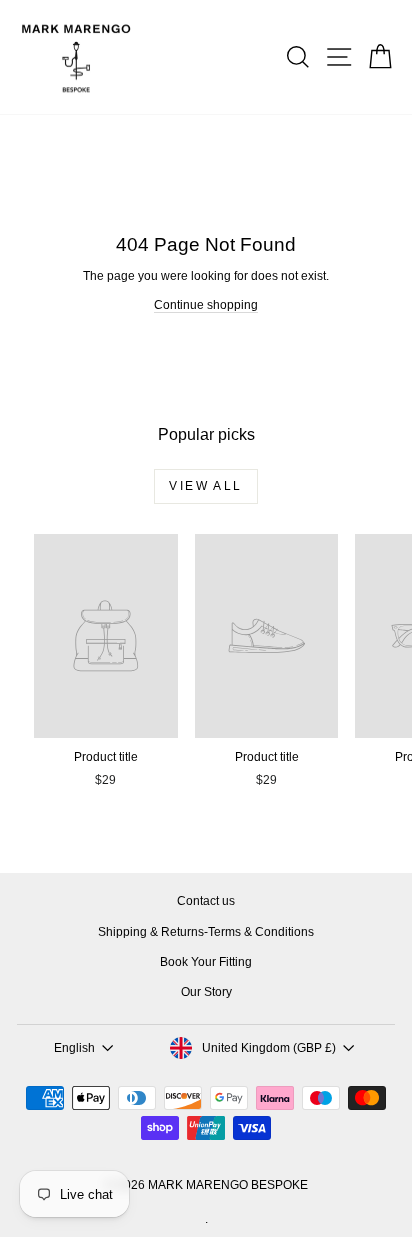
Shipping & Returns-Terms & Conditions (206, 932)
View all (205, 486)
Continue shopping (206, 305)
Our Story (206, 992)
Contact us (206, 901)
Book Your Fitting (206, 962)
